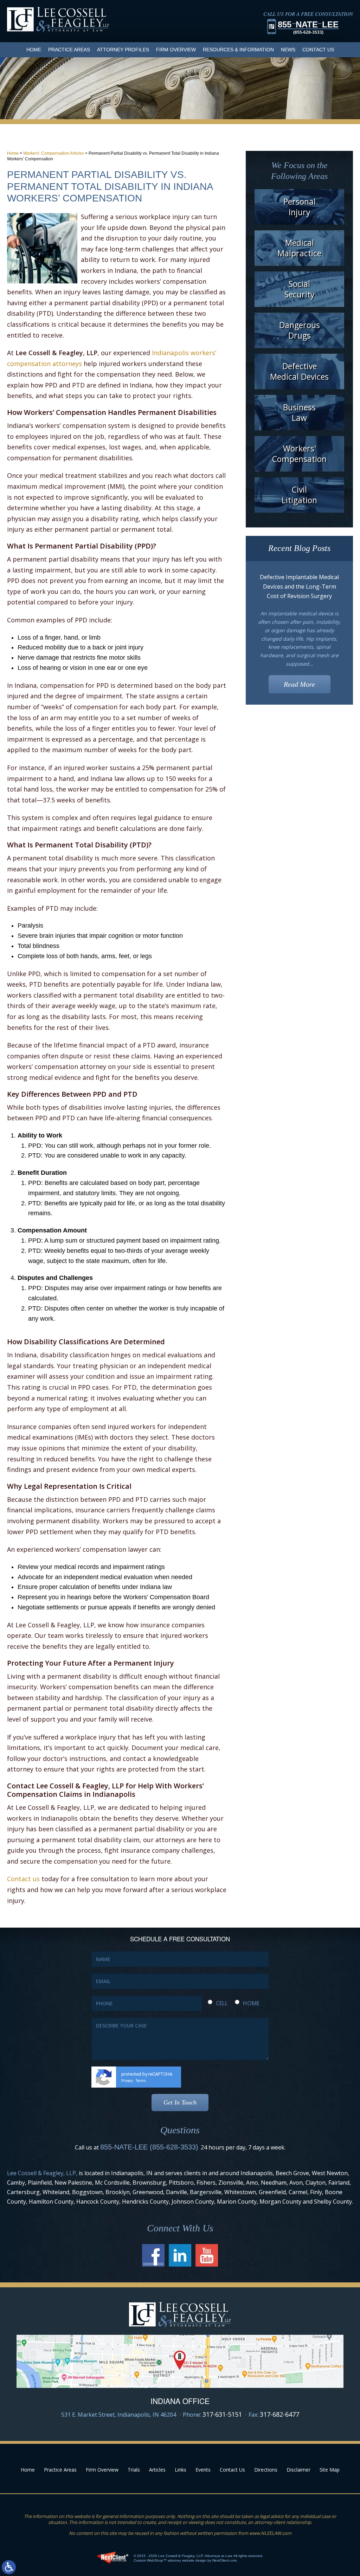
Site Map (330, 2470)
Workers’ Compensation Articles (54, 153)
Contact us (23, 1879)
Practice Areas (69, 50)
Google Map (180, 2361)
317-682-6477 (279, 2414)
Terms (141, 2081)
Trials (134, 2470)
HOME (251, 2003)
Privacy (127, 2081)
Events (203, 2470)
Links (181, 2470)
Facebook (153, 2255)
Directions (266, 2470)
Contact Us (318, 50)
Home (34, 50)
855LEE (308, 27)
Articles (157, 2470)
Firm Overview (176, 50)
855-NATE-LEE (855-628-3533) (149, 2147)
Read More (299, 684)
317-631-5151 (222, 2414)
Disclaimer (298, 2470)
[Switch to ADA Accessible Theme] (9, 2567)
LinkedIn (180, 2255)
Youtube (207, 2255)
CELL (222, 2003)
